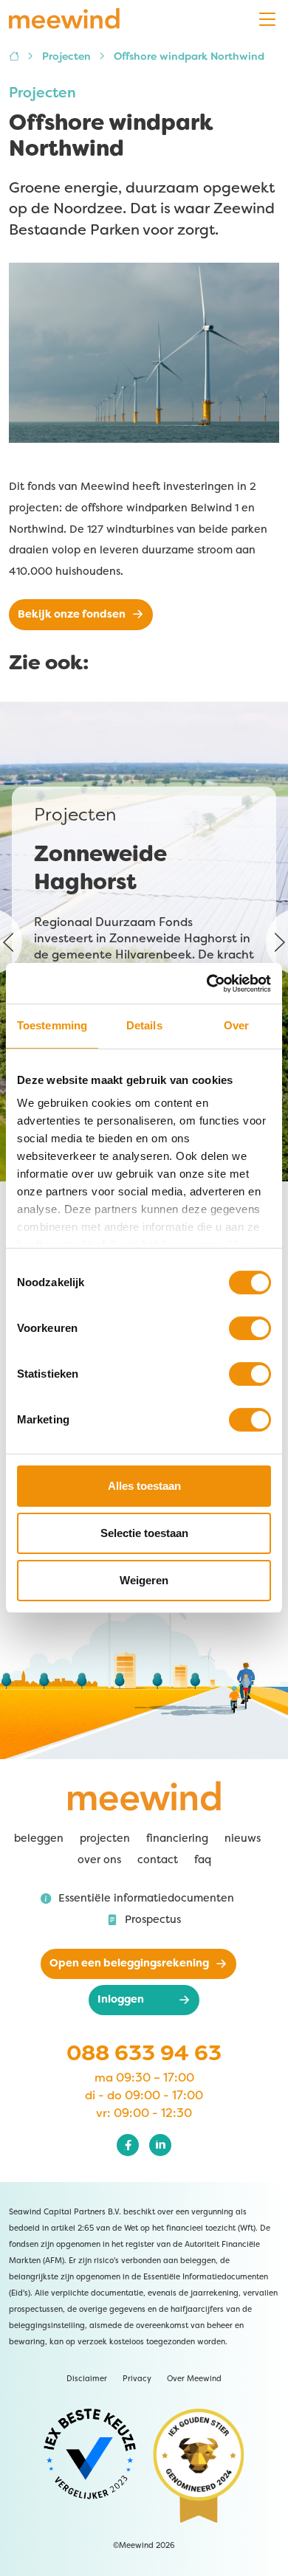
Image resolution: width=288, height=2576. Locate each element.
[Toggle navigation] (267, 20)
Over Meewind (194, 2379)
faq (203, 1860)
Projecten (68, 56)
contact (158, 1860)
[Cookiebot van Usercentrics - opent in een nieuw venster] (228, 984)
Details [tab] (144, 1025)
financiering (177, 1838)
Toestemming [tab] (52, 1025)
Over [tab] (236, 1025)
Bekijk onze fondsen (72, 614)
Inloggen (121, 1999)
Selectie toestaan (144, 1533)
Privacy (137, 2379)
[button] (137, 1899)
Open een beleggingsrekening (129, 1963)
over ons (99, 1860)
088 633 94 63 (144, 2053)
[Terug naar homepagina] (64, 19)
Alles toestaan (144, 1486)
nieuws (243, 1838)
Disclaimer (87, 2379)
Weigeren (144, 1580)
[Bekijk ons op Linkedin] (160, 2145)
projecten (105, 1838)
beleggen (39, 1838)
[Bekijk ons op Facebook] (128, 2145)
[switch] (250, 1328)
